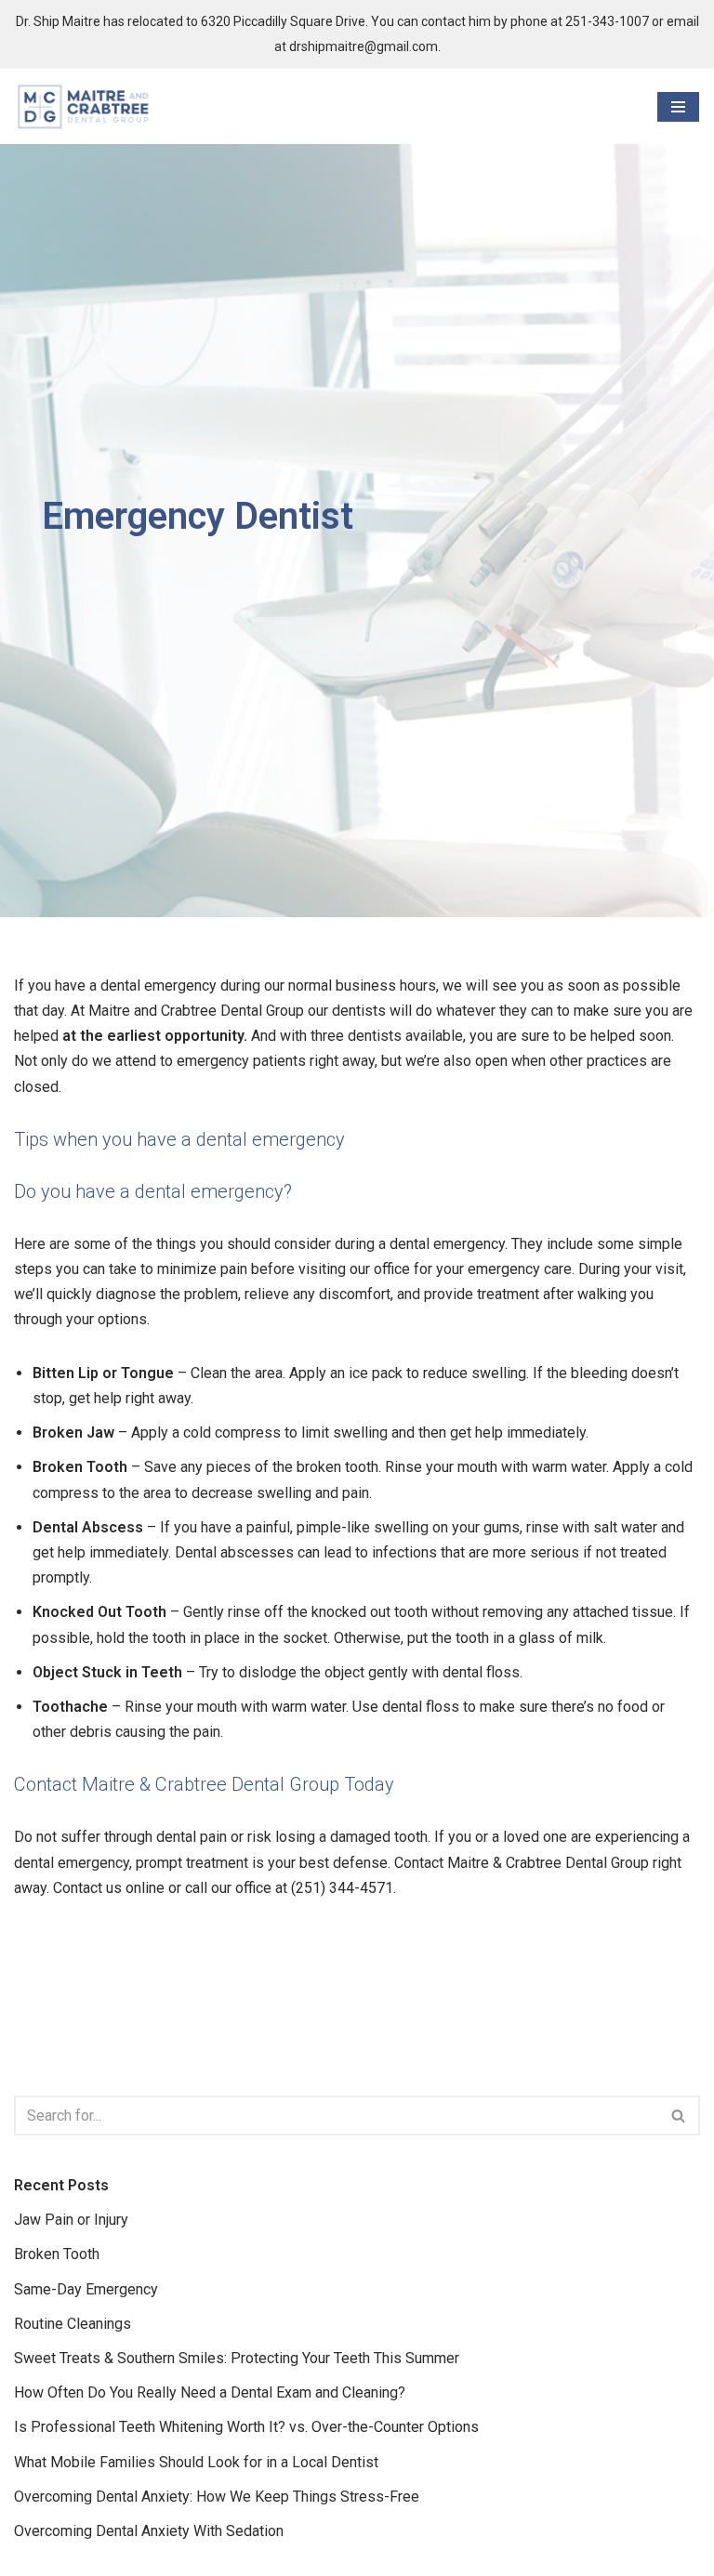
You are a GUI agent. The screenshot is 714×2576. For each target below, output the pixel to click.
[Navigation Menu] (678, 107)
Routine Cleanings (73, 2324)
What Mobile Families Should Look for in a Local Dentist (196, 2462)
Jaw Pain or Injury (71, 2220)
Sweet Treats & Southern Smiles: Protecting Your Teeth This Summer (237, 2358)
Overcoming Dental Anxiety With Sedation (149, 2531)
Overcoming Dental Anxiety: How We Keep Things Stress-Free (217, 2497)
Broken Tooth (57, 2254)
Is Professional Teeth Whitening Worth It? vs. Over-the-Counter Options (246, 2427)
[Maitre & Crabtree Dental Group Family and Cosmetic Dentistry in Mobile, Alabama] (84, 106)
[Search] (679, 2116)
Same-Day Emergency (86, 2289)
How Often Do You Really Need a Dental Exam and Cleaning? (210, 2392)
